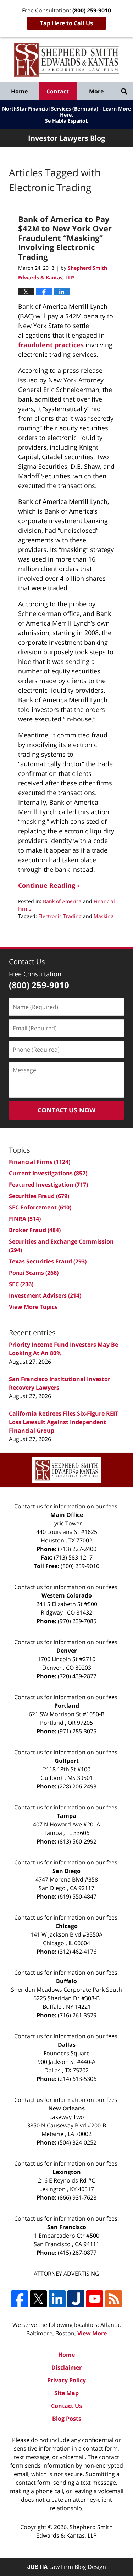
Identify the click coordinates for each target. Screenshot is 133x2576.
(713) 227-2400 (77, 1549)
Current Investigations (48, 1173)
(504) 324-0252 (77, 2142)
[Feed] (113, 2299)
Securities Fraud (39, 1196)
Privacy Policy (66, 2380)
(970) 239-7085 (77, 1621)
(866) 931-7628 (77, 2197)
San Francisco (67, 2227)
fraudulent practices (52, 345)
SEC (21, 1284)
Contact (58, 91)
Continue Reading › (49, 885)
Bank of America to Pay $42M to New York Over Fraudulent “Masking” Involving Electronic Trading (65, 238)
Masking (104, 916)
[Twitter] (38, 2299)
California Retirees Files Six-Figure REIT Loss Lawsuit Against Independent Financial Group (63, 1422)
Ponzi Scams (34, 1273)
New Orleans (66, 2108)
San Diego (66, 1871)
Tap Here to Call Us (66, 23)
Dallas (67, 2045)
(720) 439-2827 (77, 1676)
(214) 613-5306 (77, 2079)
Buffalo (66, 1981)
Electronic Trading (60, 916)
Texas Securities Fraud (48, 1261)
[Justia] (76, 2299)
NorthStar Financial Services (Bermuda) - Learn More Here (66, 112)
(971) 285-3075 (77, 1731)
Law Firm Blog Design (67, 2567)
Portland (67, 1706)
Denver (66, 1651)
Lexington (67, 2172)
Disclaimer (66, 2367)
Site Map (66, 2393)
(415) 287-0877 (77, 2253)
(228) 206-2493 (77, 1786)
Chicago (66, 1926)
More (96, 91)
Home (19, 91)
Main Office (67, 1515)
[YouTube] (95, 2299)
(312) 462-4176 (77, 1952)
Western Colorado (67, 1595)
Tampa (66, 1816)
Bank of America (62, 901)
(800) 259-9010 (80, 1566)
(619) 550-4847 (77, 1896)
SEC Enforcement (40, 1207)
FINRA (25, 1219)
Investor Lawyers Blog (66, 60)
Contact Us (66, 2406)
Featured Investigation (48, 1185)
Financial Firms (40, 1162)
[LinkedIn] (57, 2299)
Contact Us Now (66, 1110)
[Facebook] (20, 2299)
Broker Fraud (35, 1230)
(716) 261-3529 (77, 2015)
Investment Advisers (45, 1295)
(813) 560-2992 (77, 1841)
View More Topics (33, 1307)
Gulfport (67, 1761)
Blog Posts (67, 2419)
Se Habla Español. (67, 121)
